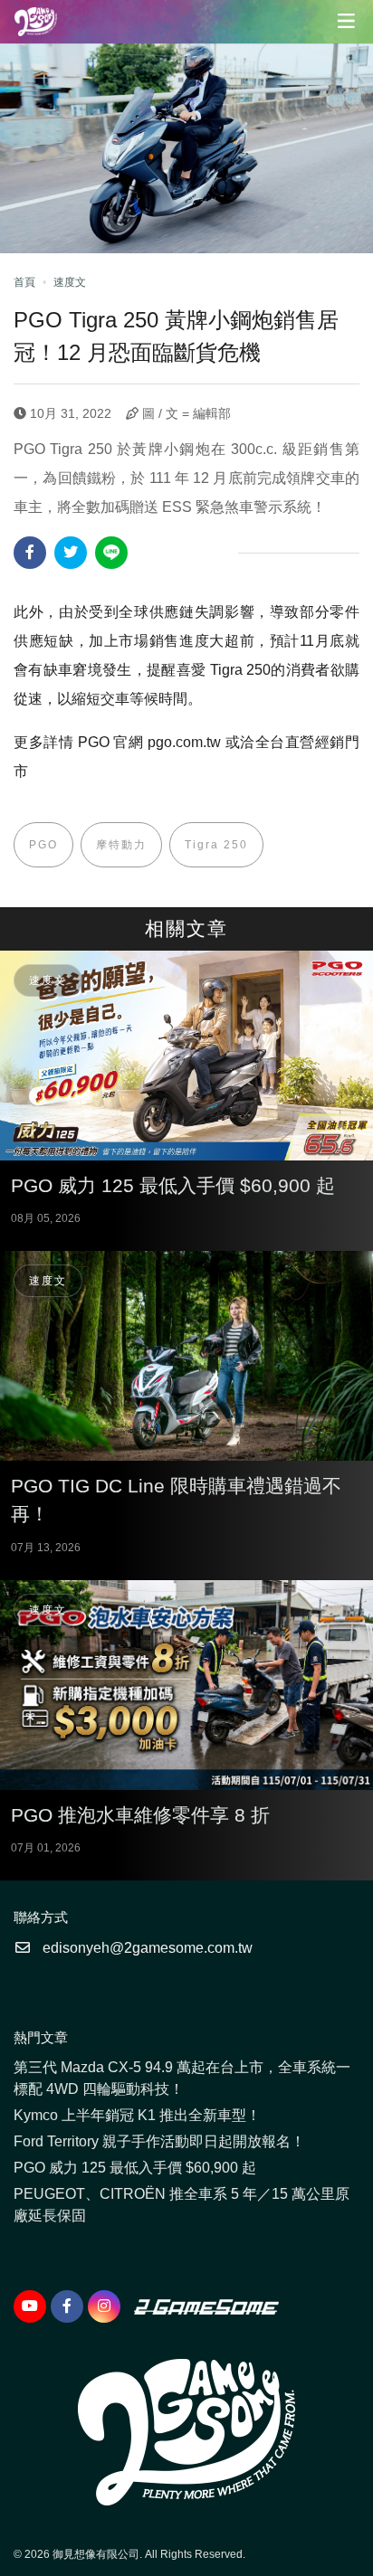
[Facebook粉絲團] (67, 2306)
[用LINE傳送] (111, 553)
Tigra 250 (216, 845)
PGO (43, 845)
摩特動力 (121, 845)
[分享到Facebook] (30, 553)
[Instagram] (104, 2306)
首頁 (24, 282)
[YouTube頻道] (30, 2306)
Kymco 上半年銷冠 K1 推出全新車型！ (137, 2115)
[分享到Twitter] (71, 553)
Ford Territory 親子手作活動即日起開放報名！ (159, 2141)
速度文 (70, 282)
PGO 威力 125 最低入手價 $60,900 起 (135, 2168)
